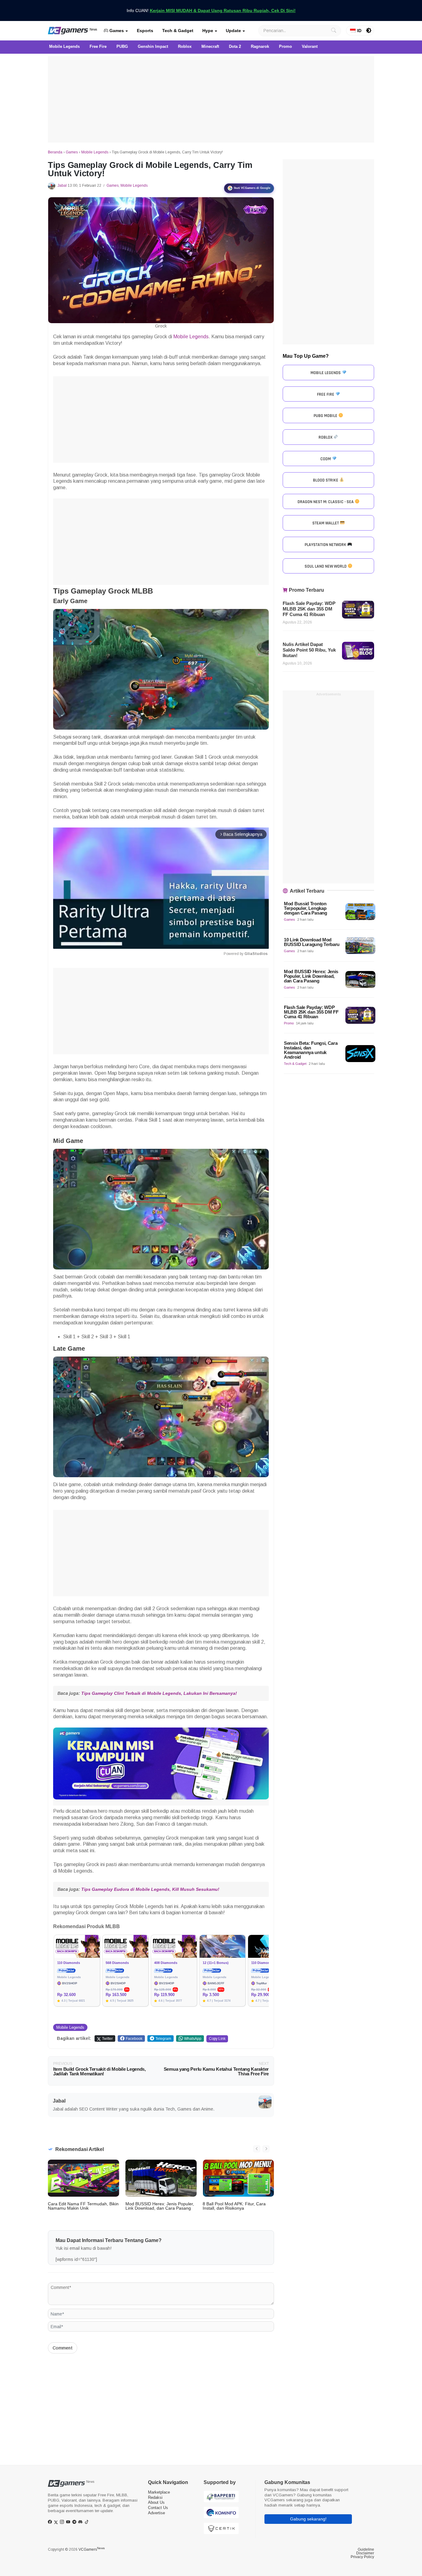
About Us (156, 2502)
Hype (208, 31)
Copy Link (217, 2039)
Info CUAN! (211, 10)
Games (116, 31)
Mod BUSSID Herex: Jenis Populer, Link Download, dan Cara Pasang (160, 2206)
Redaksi (155, 2497)
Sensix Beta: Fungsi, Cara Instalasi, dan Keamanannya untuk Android (311, 1050)
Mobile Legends (95, 152)
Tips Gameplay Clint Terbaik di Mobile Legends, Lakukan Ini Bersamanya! (159, 1693)
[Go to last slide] (257, 2149)
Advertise (156, 2513)
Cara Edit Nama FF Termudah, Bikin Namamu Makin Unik (83, 2206)
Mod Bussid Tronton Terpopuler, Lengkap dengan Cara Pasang (306, 908)
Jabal (62, 185)
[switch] (369, 31)
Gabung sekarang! (308, 2519)
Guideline (366, 2549)
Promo (289, 1023)
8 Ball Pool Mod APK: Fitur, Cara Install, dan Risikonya (234, 2206)
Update (233, 31)
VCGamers (92, 2549)
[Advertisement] (211, 99)
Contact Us (158, 2508)
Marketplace (159, 2492)
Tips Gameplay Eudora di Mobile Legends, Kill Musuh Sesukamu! (150, 1889)
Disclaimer (365, 2553)
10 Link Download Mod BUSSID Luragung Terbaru (312, 942)
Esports (145, 31)
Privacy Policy (362, 2557)
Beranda (55, 152)
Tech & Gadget (178, 31)
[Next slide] (266, 2149)
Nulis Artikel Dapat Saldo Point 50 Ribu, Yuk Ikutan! (309, 650)
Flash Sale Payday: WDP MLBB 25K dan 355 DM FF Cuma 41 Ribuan (309, 609)
